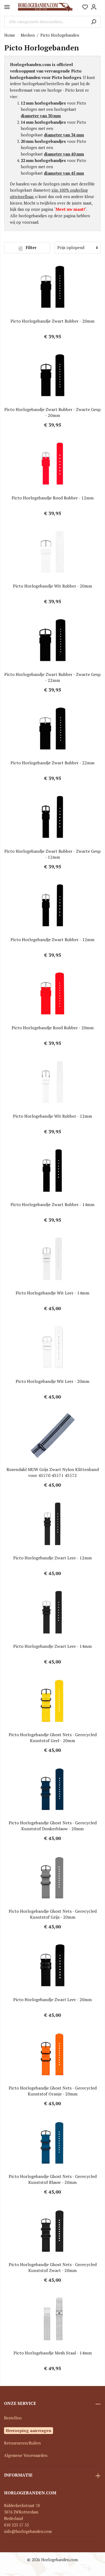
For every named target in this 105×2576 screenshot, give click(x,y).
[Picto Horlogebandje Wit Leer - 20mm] (52, 1347)
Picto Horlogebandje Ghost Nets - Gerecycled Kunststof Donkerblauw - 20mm (53, 1826)
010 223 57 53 (16, 2525)
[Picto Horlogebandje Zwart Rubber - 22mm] (52, 729)
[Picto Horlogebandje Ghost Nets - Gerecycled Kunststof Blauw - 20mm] (52, 2142)
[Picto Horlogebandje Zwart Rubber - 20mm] (52, 287)
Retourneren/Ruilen (22, 2443)
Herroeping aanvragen (29, 2430)
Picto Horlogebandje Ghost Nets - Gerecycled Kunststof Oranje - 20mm (53, 2091)
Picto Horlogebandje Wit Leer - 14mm (52, 1293)
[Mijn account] (94, 7)
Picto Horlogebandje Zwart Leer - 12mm (52, 1558)
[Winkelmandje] (99, 5)
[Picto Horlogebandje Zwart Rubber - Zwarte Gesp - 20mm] (52, 375)
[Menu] (7, 7)
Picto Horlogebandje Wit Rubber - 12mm (52, 1116)
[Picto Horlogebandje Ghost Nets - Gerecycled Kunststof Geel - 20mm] (52, 1701)
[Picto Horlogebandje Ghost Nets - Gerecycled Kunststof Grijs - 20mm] (52, 1877)
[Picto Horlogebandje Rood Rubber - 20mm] (52, 994)
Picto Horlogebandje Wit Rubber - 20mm (52, 586)
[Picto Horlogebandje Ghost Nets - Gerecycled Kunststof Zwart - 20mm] (52, 2230)
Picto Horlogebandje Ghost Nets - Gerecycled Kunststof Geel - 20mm (53, 1738)
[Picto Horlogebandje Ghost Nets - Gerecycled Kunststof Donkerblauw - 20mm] (52, 1789)
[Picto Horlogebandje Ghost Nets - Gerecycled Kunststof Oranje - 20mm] (52, 2054)
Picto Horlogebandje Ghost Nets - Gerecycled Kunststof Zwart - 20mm (53, 2267)
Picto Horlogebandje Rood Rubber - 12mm (53, 498)
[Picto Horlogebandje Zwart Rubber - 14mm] (52, 1170)
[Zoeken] (94, 22)
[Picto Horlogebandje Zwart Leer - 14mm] (52, 1612)
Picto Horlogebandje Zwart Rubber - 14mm (52, 1204)
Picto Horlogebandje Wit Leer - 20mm (52, 1381)
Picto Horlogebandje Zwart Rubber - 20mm (52, 321)
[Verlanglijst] (85, 7)
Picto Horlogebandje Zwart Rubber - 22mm (52, 763)
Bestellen (13, 2418)
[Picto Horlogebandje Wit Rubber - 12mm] (52, 1082)
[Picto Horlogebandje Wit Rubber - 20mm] (52, 552)
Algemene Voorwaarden (26, 2455)
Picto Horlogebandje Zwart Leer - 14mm (52, 1646)
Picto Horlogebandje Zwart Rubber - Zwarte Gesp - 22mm (52, 677)
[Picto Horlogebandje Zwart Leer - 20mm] (52, 1966)
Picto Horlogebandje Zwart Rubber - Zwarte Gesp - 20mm (52, 412)
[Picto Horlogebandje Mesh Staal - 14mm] (52, 2319)
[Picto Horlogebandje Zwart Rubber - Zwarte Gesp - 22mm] (52, 640)
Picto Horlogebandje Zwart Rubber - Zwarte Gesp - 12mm (52, 854)
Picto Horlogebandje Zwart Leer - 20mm (52, 2000)
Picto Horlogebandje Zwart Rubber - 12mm (52, 940)
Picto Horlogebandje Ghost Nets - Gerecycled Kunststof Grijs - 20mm (53, 1914)
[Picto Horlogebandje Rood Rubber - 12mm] (52, 464)
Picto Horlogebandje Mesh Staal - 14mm (53, 2353)
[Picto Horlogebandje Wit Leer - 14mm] (52, 1259)
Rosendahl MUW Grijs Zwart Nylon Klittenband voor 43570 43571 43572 (53, 1472)
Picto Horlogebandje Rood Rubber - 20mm (53, 1028)
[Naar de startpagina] (45, 7)
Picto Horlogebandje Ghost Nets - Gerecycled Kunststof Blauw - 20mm (53, 2179)
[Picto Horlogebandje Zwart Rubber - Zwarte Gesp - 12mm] (52, 817)
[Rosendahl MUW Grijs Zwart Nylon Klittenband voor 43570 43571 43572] (52, 1435)
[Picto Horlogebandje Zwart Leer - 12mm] (52, 1524)
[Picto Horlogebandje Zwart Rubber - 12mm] (52, 906)
